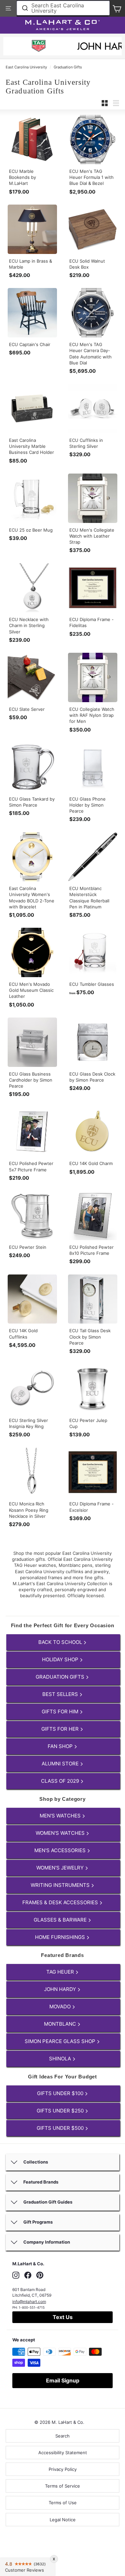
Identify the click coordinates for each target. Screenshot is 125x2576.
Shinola (61, 2059)
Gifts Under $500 (61, 2128)
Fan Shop (61, 1746)
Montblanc (61, 2024)
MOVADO (61, 2007)
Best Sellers (61, 1694)
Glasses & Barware (61, 1920)
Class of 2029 (61, 1781)
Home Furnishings (61, 1937)
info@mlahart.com (29, 2302)
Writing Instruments (61, 1885)
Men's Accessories (61, 1850)
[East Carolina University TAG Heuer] (39, 47)
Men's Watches (61, 1816)
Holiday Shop (61, 1659)
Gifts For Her (61, 1729)
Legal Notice (63, 2520)
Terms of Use (63, 2503)
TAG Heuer (61, 1972)
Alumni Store (61, 1764)
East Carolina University (26, 67)
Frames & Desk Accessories (61, 1902)
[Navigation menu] (8, 8)
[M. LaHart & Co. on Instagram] (16, 2275)
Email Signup (63, 2380)
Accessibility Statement (63, 2453)
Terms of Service (62, 2486)
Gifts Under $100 (61, 2093)
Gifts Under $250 (61, 2111)
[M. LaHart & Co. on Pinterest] (40, 2275)
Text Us (63, 2317)
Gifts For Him (61, 1711)
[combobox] (63, 8)
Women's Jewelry (61, 1868)
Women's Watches (61, 1833)
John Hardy (61, 1989)
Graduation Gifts (68, 67)
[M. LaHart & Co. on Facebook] (28, 2275)
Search (62, 2436)
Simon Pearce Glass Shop (61, 2041)
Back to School (61, 1642)
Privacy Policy (63, 2469)
